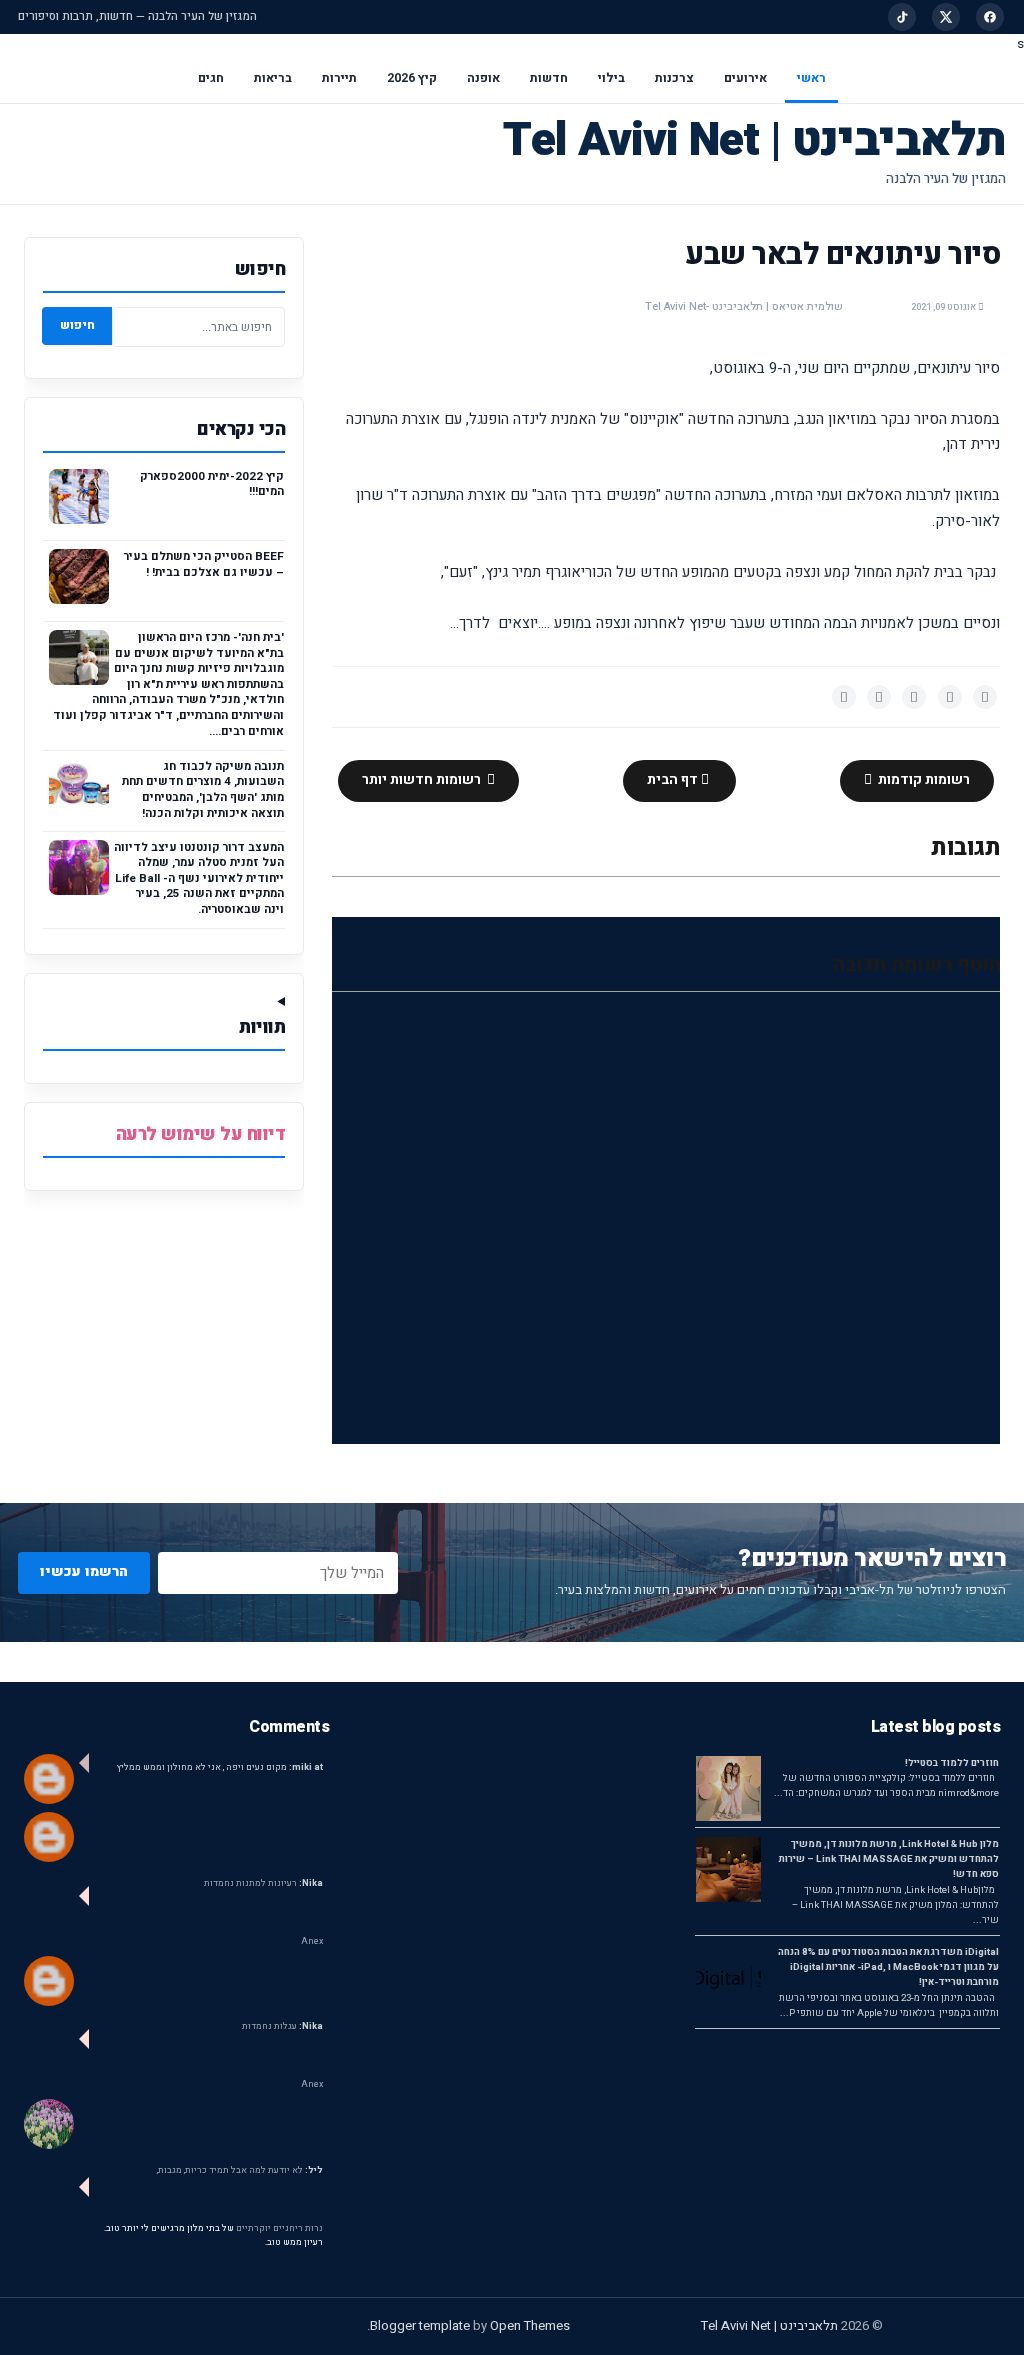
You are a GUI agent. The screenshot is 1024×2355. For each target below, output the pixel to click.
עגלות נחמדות (282, 2026)
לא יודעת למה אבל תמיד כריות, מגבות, (240, 2170)
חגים (211, 78)
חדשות (549, 78)
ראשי (811, 78)
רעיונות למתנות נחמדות (263, 1883)
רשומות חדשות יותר (423, 780)
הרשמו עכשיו (84, 1571)
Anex (312, 1941)
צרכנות (674, 78)
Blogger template (420, 2325)
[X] (946, 17)
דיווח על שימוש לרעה (201, 1134)
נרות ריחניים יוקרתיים (279, 2228)
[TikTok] (902, 17)
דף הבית (674, 780)
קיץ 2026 (412, 78)
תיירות (339, 78)
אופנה (483, 78)
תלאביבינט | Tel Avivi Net (754, 140)
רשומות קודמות (922, 780)
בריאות (273, 78)
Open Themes (530, 2325)
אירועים (745, 78)
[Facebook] (990, 17)
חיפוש (77, 325)
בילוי (611, 78)
